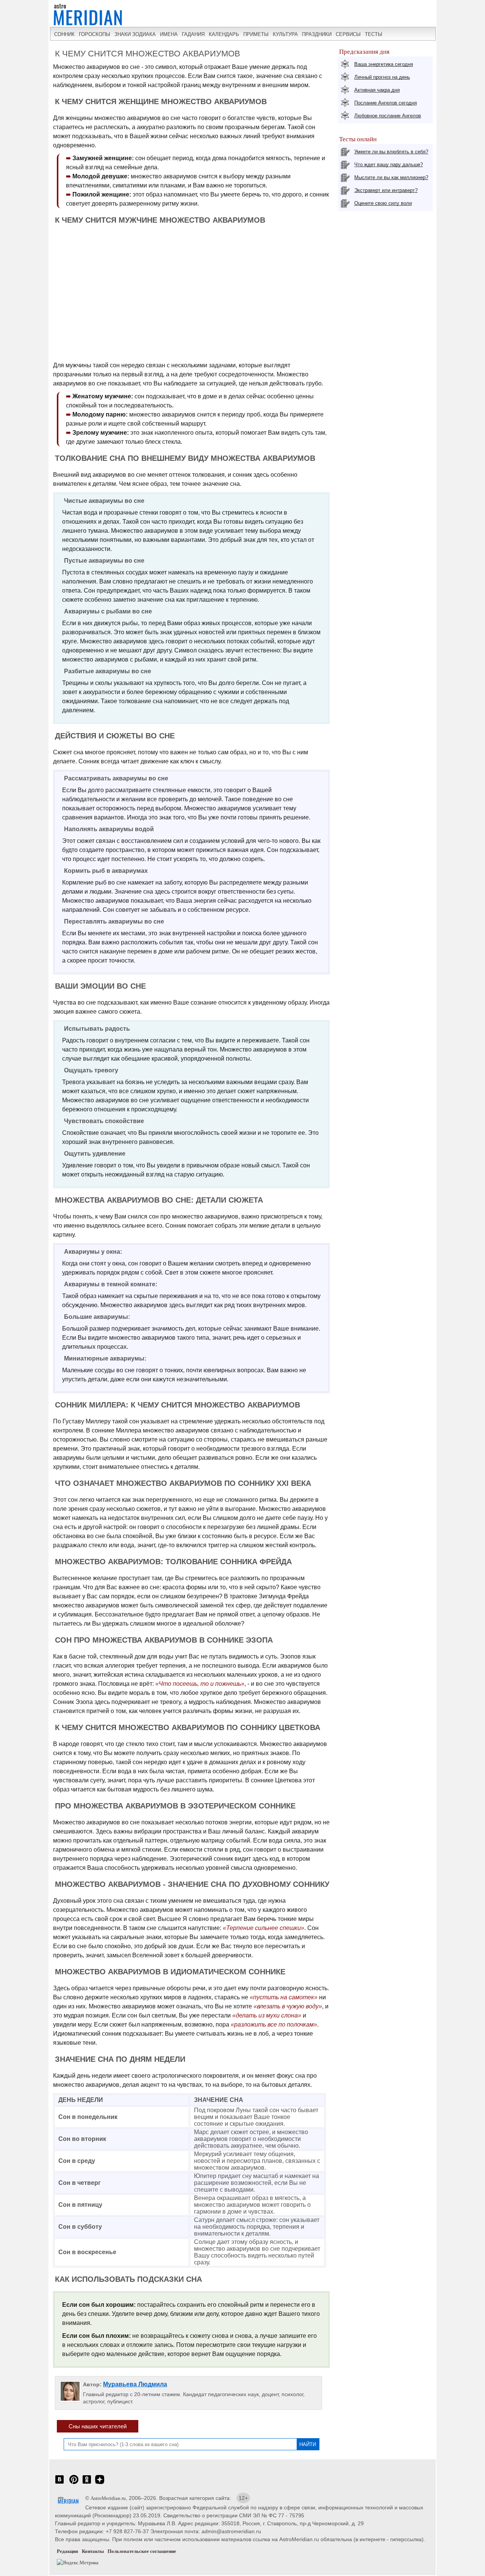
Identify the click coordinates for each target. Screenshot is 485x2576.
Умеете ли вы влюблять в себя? (391, 152)
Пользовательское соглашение (142, 2551)
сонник (64, 34)
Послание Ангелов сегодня (386, 103)
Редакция (67, 2551)
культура (285, 34)
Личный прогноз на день (382, 77)
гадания (193, 34)
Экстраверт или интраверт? (386, 190)
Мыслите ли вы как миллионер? (391, 177)
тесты (374, 34)
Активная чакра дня (377, 90)
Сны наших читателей (98, 2426)
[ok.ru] (87, 2483)
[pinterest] (74, 2483)
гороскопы (95, 34)
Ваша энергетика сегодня (384, 64)
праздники (317, 34)
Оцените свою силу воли (383, 203)
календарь (224, 34)
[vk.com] (59, 2483)
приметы (256, 34)
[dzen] (100, 2483)
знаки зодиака (135, 34)
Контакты (93, 2551)
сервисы (348, 34)
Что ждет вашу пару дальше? (389, 165)
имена (169, 34)
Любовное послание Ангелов (388, 116)
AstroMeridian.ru (108, 2498)
